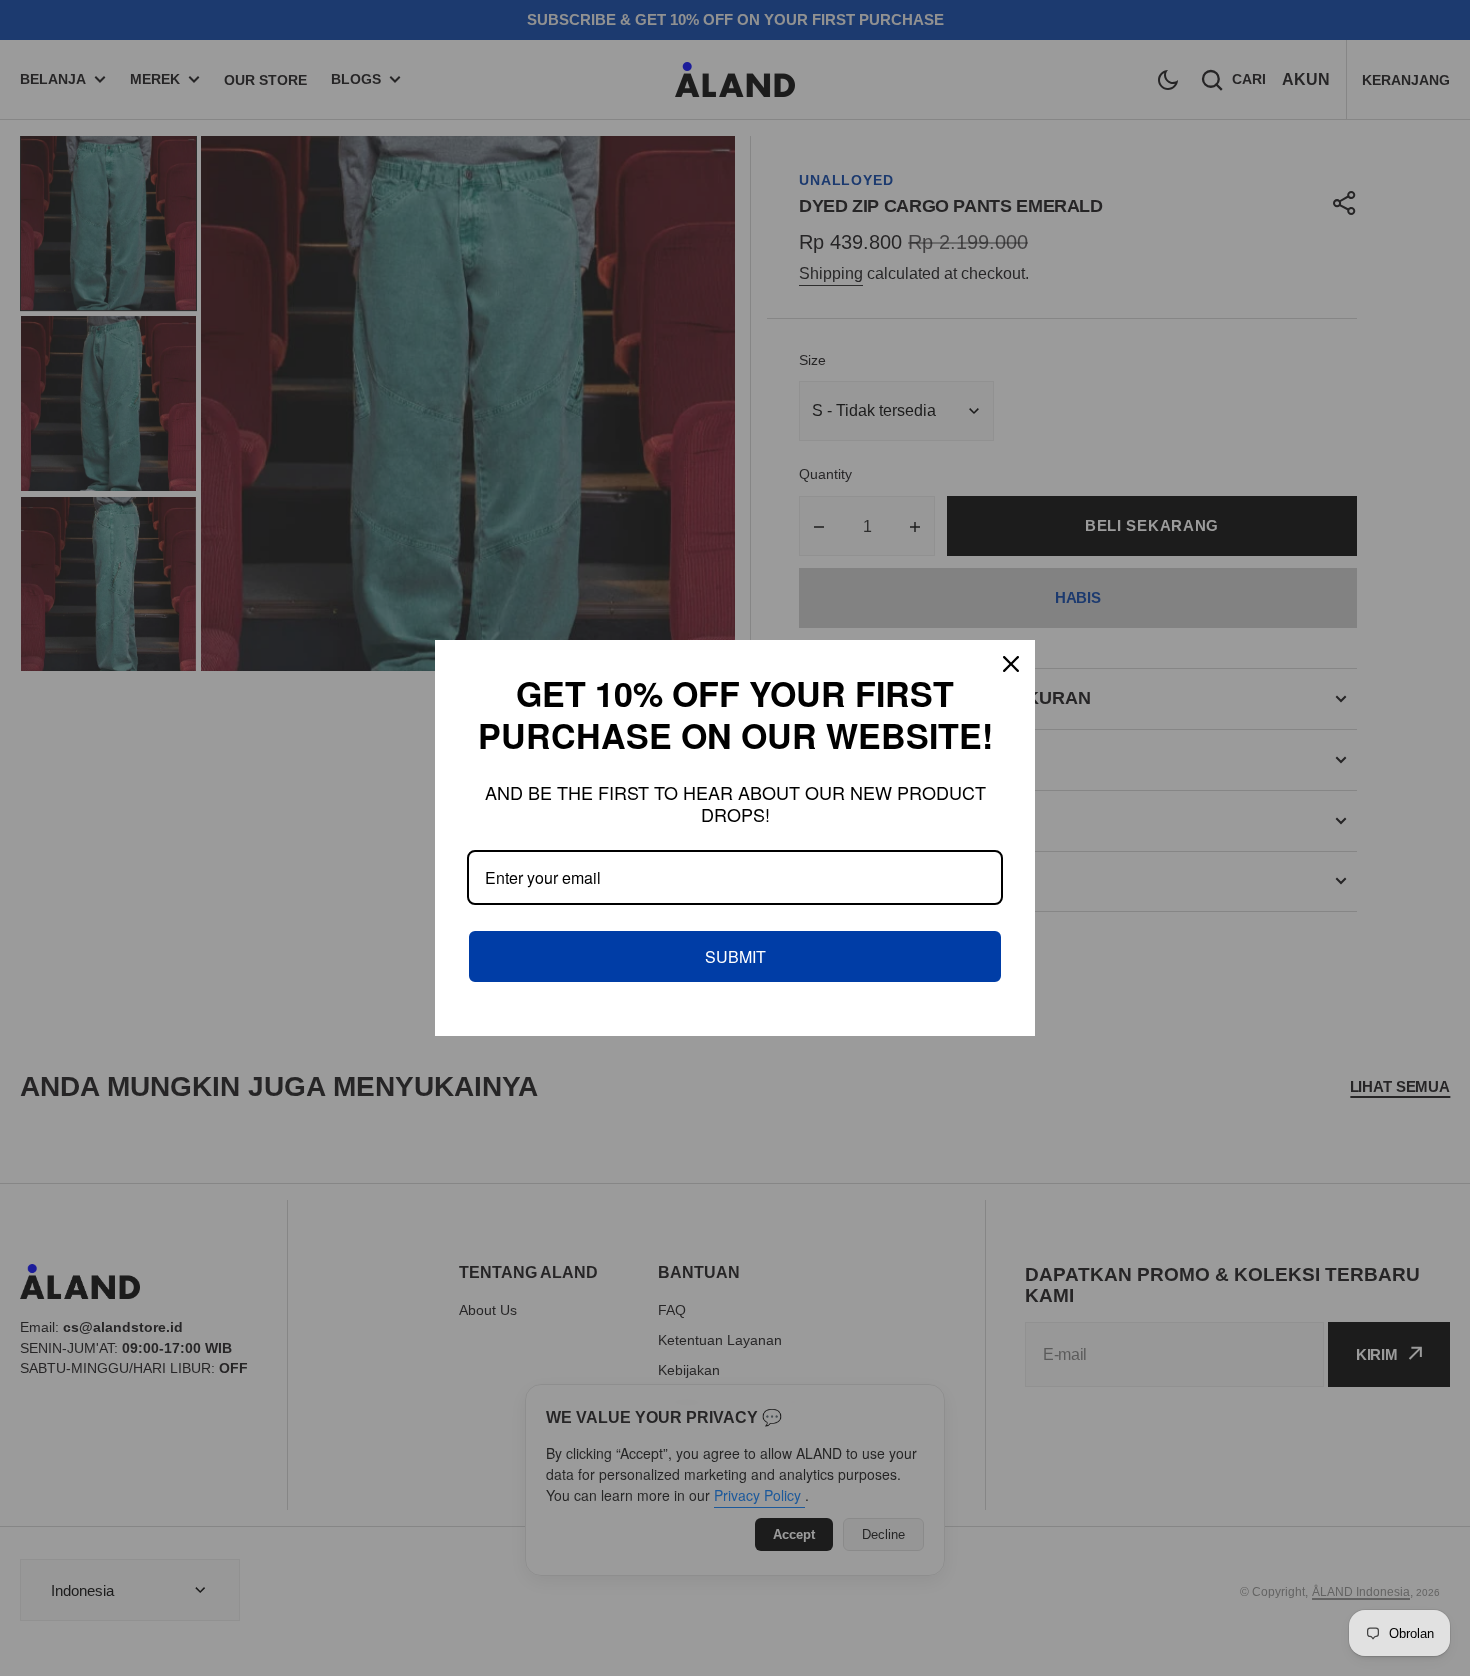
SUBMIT (735, 956)
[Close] (1011, 664)
